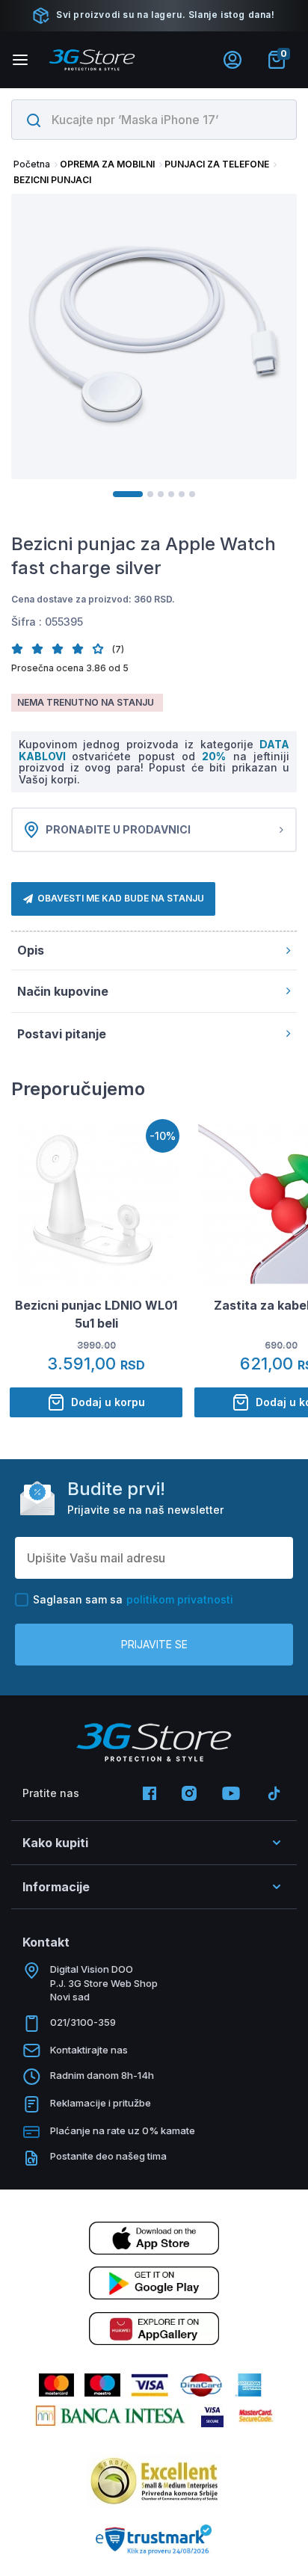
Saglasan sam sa (133, 1599)
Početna (32, 164)
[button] (21, 648)
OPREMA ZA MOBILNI (107, 164)
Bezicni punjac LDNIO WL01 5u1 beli (96, 1314)
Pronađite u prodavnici (118, 829)
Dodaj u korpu (108, 1402)
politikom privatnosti (180, 1599)
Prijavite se (154, 1644)
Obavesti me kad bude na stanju (121, 898)
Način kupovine (63, 991)
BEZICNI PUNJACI (52, 180)
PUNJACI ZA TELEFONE (217, 164)
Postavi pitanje (62, 1034)
